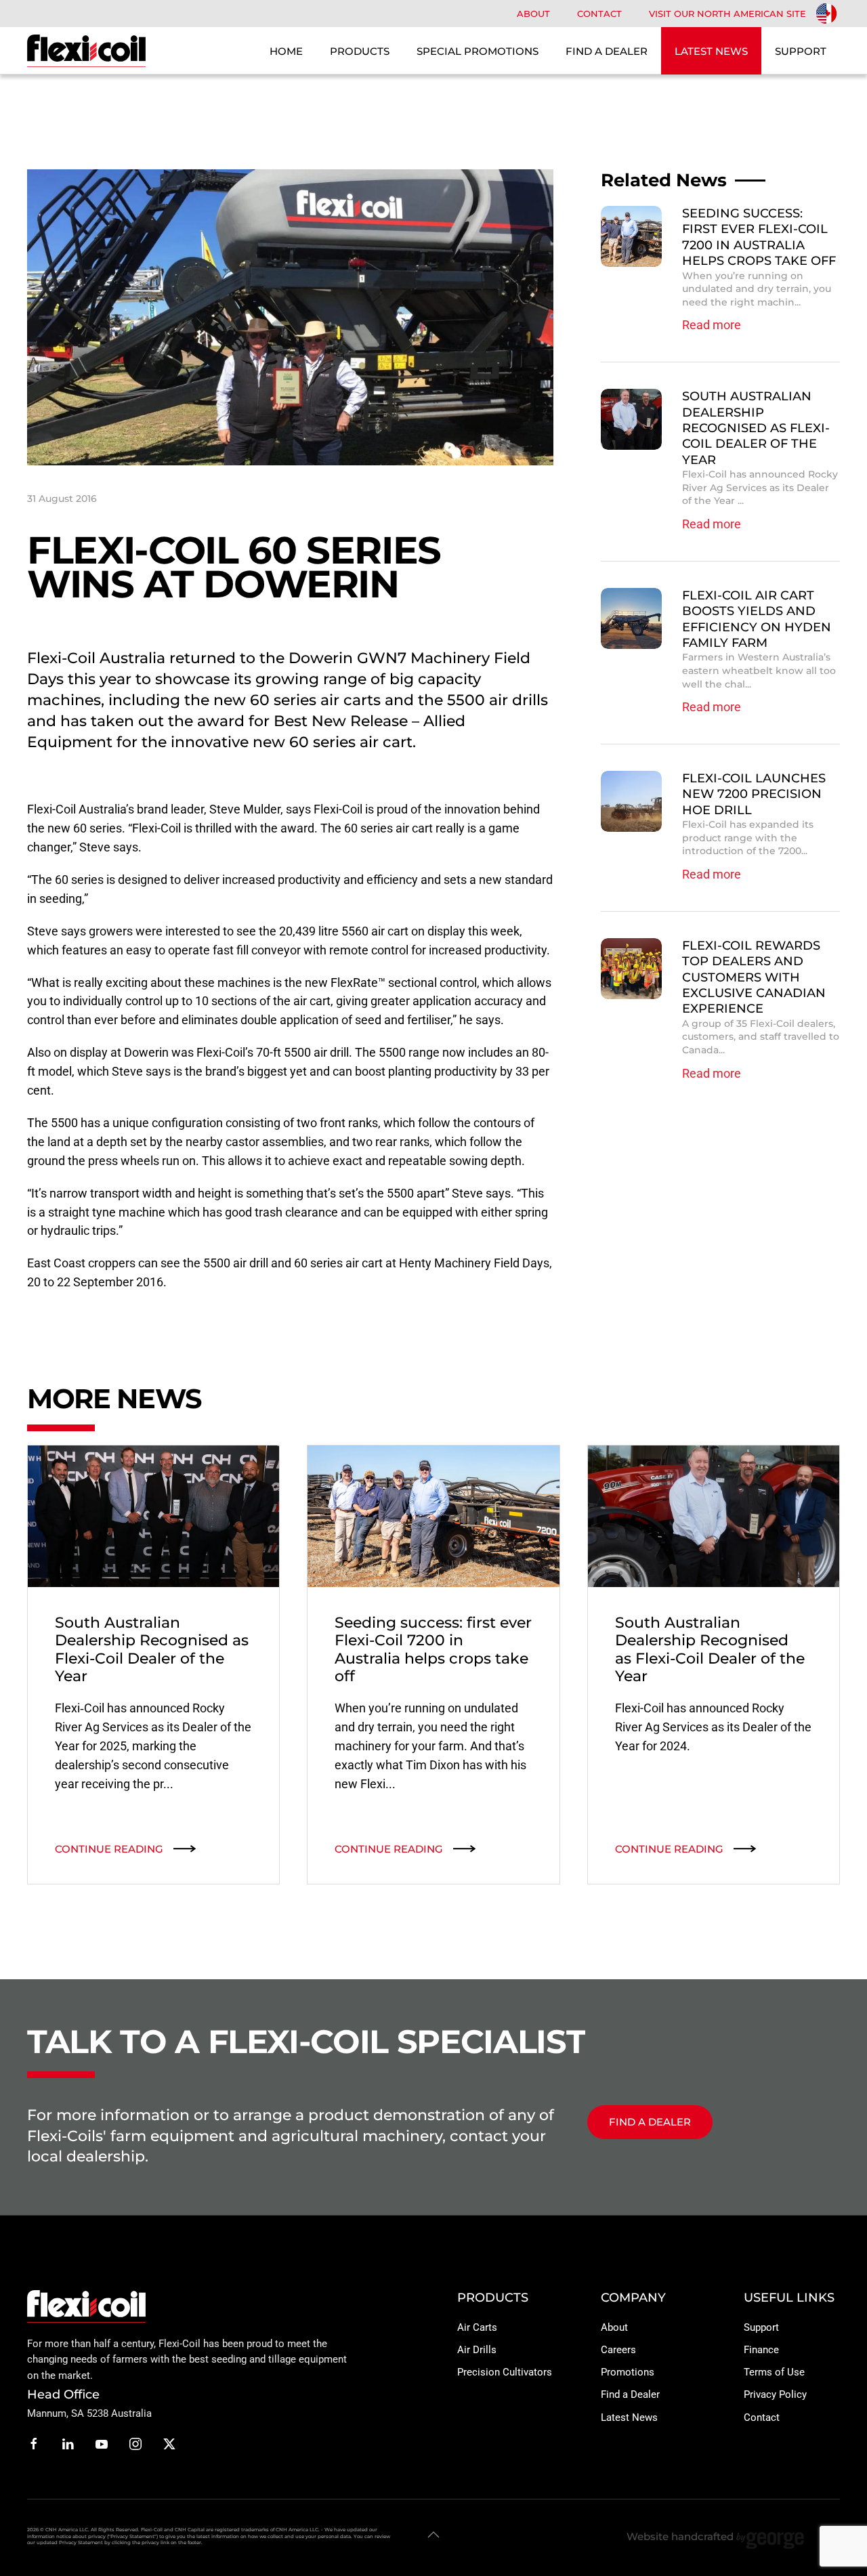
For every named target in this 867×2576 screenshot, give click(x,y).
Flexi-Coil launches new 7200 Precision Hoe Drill (754, 794)
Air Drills (477, 2350)
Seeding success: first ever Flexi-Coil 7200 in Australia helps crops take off (759, 237)
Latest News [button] (711, 51)
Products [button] (360, 51)
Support (761, 2327)
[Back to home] (86, 51)
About (533, 14)
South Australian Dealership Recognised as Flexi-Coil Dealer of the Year (756, 428)
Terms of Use (774, 2372)
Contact (599, 14)
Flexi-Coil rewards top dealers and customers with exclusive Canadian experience (754, 977)
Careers (618, 2350)
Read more (712, 325)
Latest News (629, 2417)
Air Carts (477, 2327)
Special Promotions (478, 51)
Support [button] (801, 51)
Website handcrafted (681, 2536)
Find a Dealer (607, 51)
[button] (433, 2535)
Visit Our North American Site (727, 14)
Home (286, 51)
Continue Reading (109, 1849)
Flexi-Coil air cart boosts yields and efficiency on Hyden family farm (757, 619)
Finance (761, 2350)
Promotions (628, 2372)
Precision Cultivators (505, 2372)
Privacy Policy (775, 2394)
